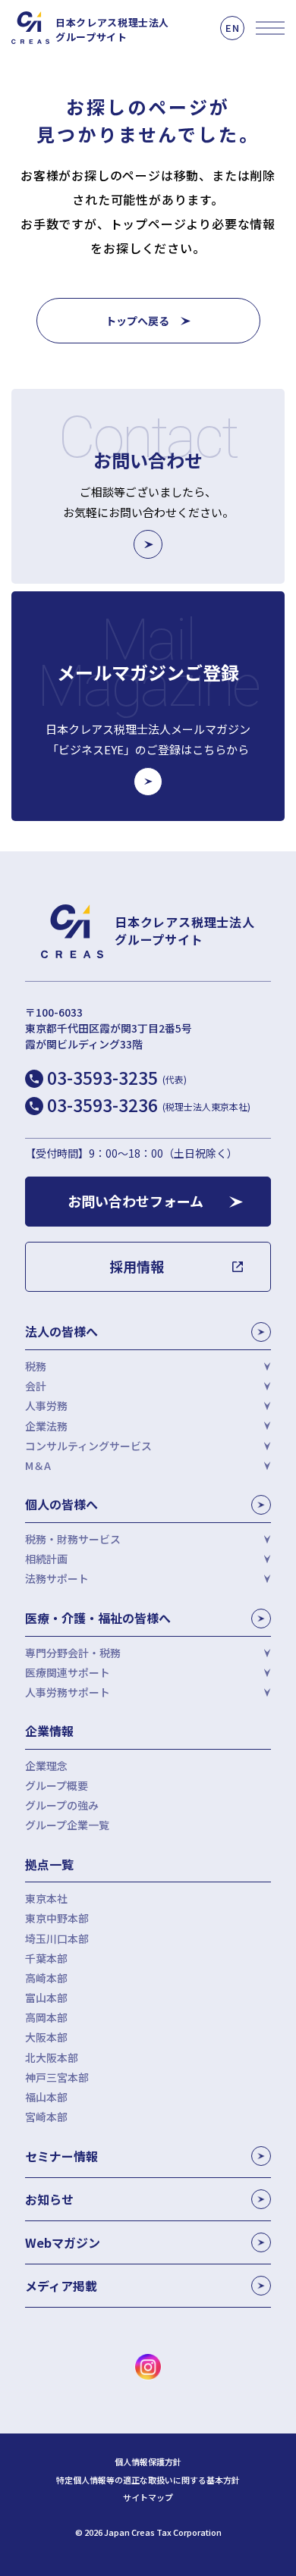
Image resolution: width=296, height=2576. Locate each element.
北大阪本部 (52, 2057)
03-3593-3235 (117, 1077)
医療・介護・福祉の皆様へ (98, 1618)
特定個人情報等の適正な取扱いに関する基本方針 (148, 2480)
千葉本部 (46, 1958)
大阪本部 (46, 2037)
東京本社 (46, 1898)
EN (232, 28)
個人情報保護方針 (148, 2462)
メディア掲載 (61, 2286)
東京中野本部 (57, 1918)
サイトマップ (148, 2498)
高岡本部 (46, 2017)
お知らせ (49, 2199)
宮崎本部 (46, 2117)
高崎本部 (46, 1978)
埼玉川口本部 (57, 1938)
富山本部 (46, 1998)
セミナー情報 (61, 2156)
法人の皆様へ (61, 1331)
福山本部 (46, 2097)
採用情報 (137, 1266)
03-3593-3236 (149, 1105)
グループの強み (62, 1805)
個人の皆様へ (61, 1504)
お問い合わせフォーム (135, 1201)
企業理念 (46, 1766)
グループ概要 (57, 1785)
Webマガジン (63, 2242)
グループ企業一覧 (67, 1825)
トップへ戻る (137, 321)
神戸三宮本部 (57, 2077)
